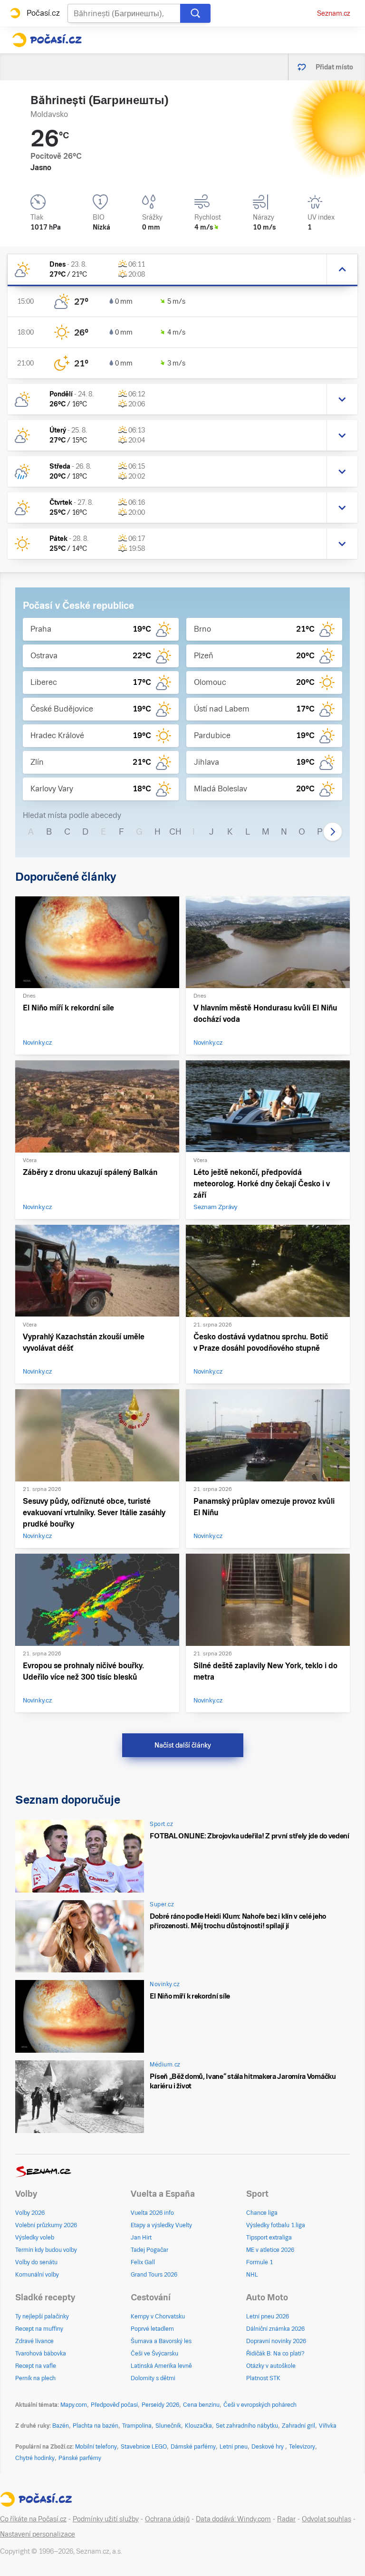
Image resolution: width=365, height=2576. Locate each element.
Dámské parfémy (193, 2447)
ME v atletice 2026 (270, 2250)
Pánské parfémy (80, 2458)
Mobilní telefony (96, 2447)
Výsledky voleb (35, 2238)
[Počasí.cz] (47, 40)
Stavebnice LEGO (144, 2447)
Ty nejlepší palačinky (42, 2316)
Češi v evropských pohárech (260, 2405)
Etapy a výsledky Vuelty (161, 2225)
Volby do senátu (36, 2262)
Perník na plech (35, 2378)
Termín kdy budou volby (46, 2250)
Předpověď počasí (114, 2405)
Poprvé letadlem (152, 2329)
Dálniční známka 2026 (275, 2329)
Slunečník (168, 2426)
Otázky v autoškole (271, 2366)
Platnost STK (263, 2378)
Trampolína (137, 2426)
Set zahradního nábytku (247, 2426)
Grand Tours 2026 (154, 2275)
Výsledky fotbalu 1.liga (276, 2225)
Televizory (302, 2447)
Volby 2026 (30, 2213)
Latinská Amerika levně (161, 2366)
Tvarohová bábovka (41, 2354)
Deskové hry (268, 2447)
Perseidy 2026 (160, 2405)
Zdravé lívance (34, 2341)
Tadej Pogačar (149, 2250)
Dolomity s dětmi (153, 2378)
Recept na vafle (36, 2366)
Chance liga (262, 2213)
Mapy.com (74, 2405)
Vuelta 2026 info (152, 2213)
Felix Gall (143, 2262)
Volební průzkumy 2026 (46, 2225)
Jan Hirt (141, 2238)
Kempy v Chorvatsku (158, 2316)
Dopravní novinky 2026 (276, 2341)
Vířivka (328, 2426)
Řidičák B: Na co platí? (275, 2354)
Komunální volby (37, 2275)
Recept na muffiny (39, 2329)
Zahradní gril (298, 2426)
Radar (286, 2519)
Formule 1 (259, 2262)
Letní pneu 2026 (268, 2316)
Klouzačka (198, 2426)
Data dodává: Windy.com (233, 2519)
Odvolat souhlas (327, 2519)
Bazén (61, 2426)
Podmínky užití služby (106, 2519)
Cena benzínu (201, 2405)
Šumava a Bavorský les (161, 2341)
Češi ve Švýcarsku (154, 2354)
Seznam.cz (334, 13)
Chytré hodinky (35, 2458)
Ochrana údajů (167, 2519)
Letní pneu (234, 2447)
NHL (252, 2275)
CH (175, 831)
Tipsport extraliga (269, 2238)
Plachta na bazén (96, 2426)
